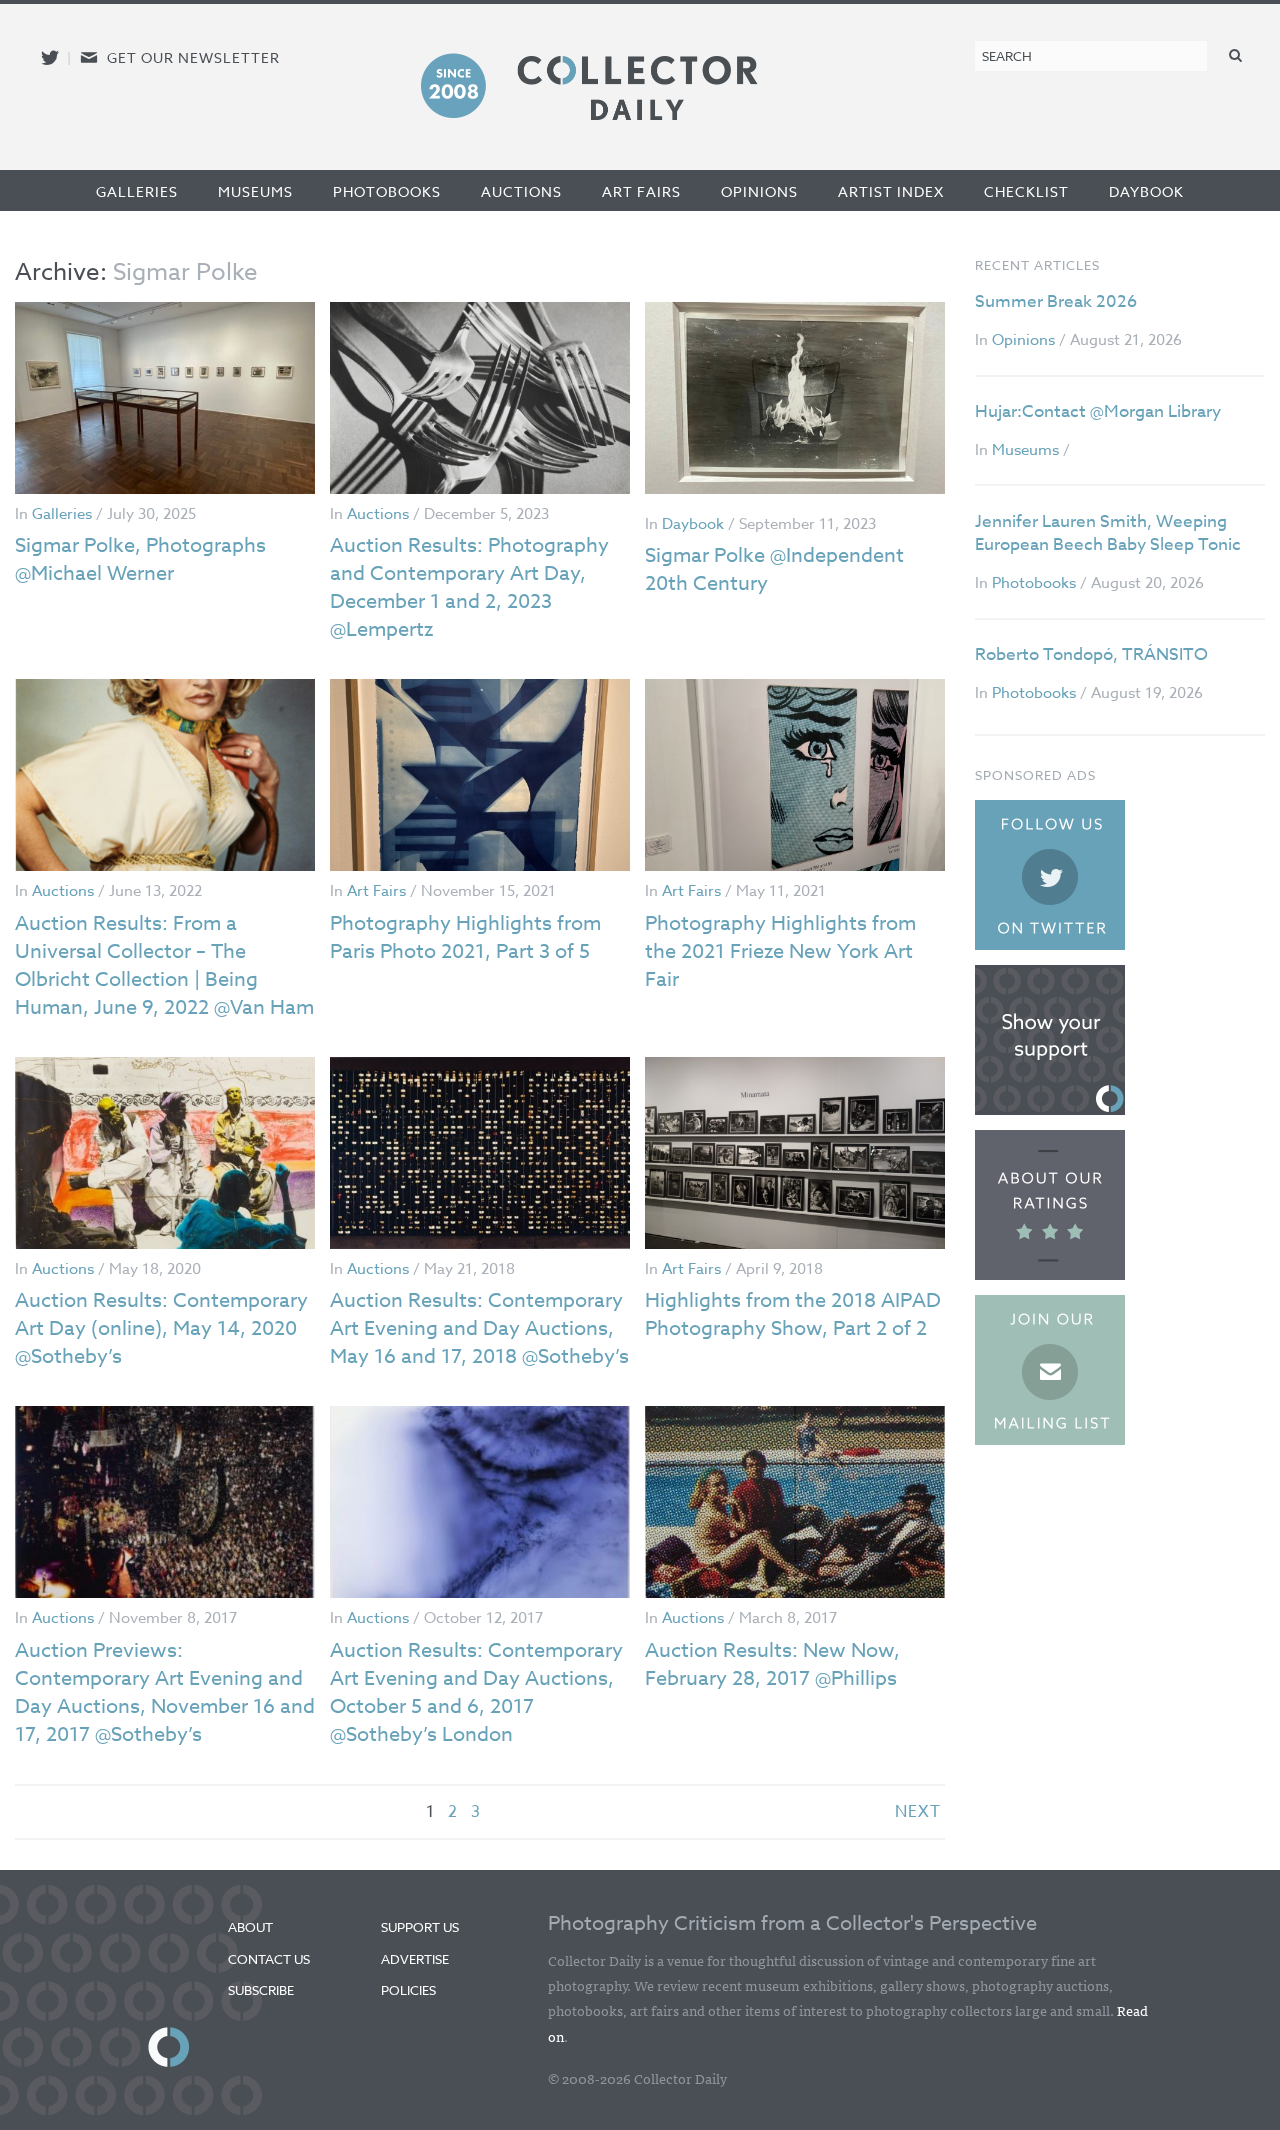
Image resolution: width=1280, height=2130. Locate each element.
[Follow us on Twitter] (50, 57)
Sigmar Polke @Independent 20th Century (774, 569)
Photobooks (387, 191)
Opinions (759, 191)
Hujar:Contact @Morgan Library (1098, 411)
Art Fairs (641, 191)
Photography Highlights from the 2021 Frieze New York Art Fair (780, 951)
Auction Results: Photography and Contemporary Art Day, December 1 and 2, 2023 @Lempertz (469, 587)
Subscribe (261, 1990)
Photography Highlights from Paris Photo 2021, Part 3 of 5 (465, 937)
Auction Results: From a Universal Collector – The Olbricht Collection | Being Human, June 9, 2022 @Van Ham (164, 965)
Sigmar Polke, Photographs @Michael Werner (140, 559)
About (250, 1927)
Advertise (415, 1959)
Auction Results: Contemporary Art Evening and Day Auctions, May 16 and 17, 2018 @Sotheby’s (479, 1328)
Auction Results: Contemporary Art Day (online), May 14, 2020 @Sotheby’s (161, 1328)
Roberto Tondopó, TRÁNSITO (1091, 654)
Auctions (521, 191)
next (918, 1812)
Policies (408, 1990)
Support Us (420, 1927)
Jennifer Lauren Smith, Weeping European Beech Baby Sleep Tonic (1108, 533)
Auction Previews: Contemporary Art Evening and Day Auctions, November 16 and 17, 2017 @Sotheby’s (165, 1692)
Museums (255, 191)
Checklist (1026, 191)
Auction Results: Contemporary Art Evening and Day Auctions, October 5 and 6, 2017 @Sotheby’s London (476, 1692)
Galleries (137, 191)
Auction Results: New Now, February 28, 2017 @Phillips (772, 1664)
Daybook (1146, 191)
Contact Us (269, 1959)
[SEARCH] (1236, 54)
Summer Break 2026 (1056, 301)
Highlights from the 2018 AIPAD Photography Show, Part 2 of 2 (793, 1314)
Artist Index (891, 191)
